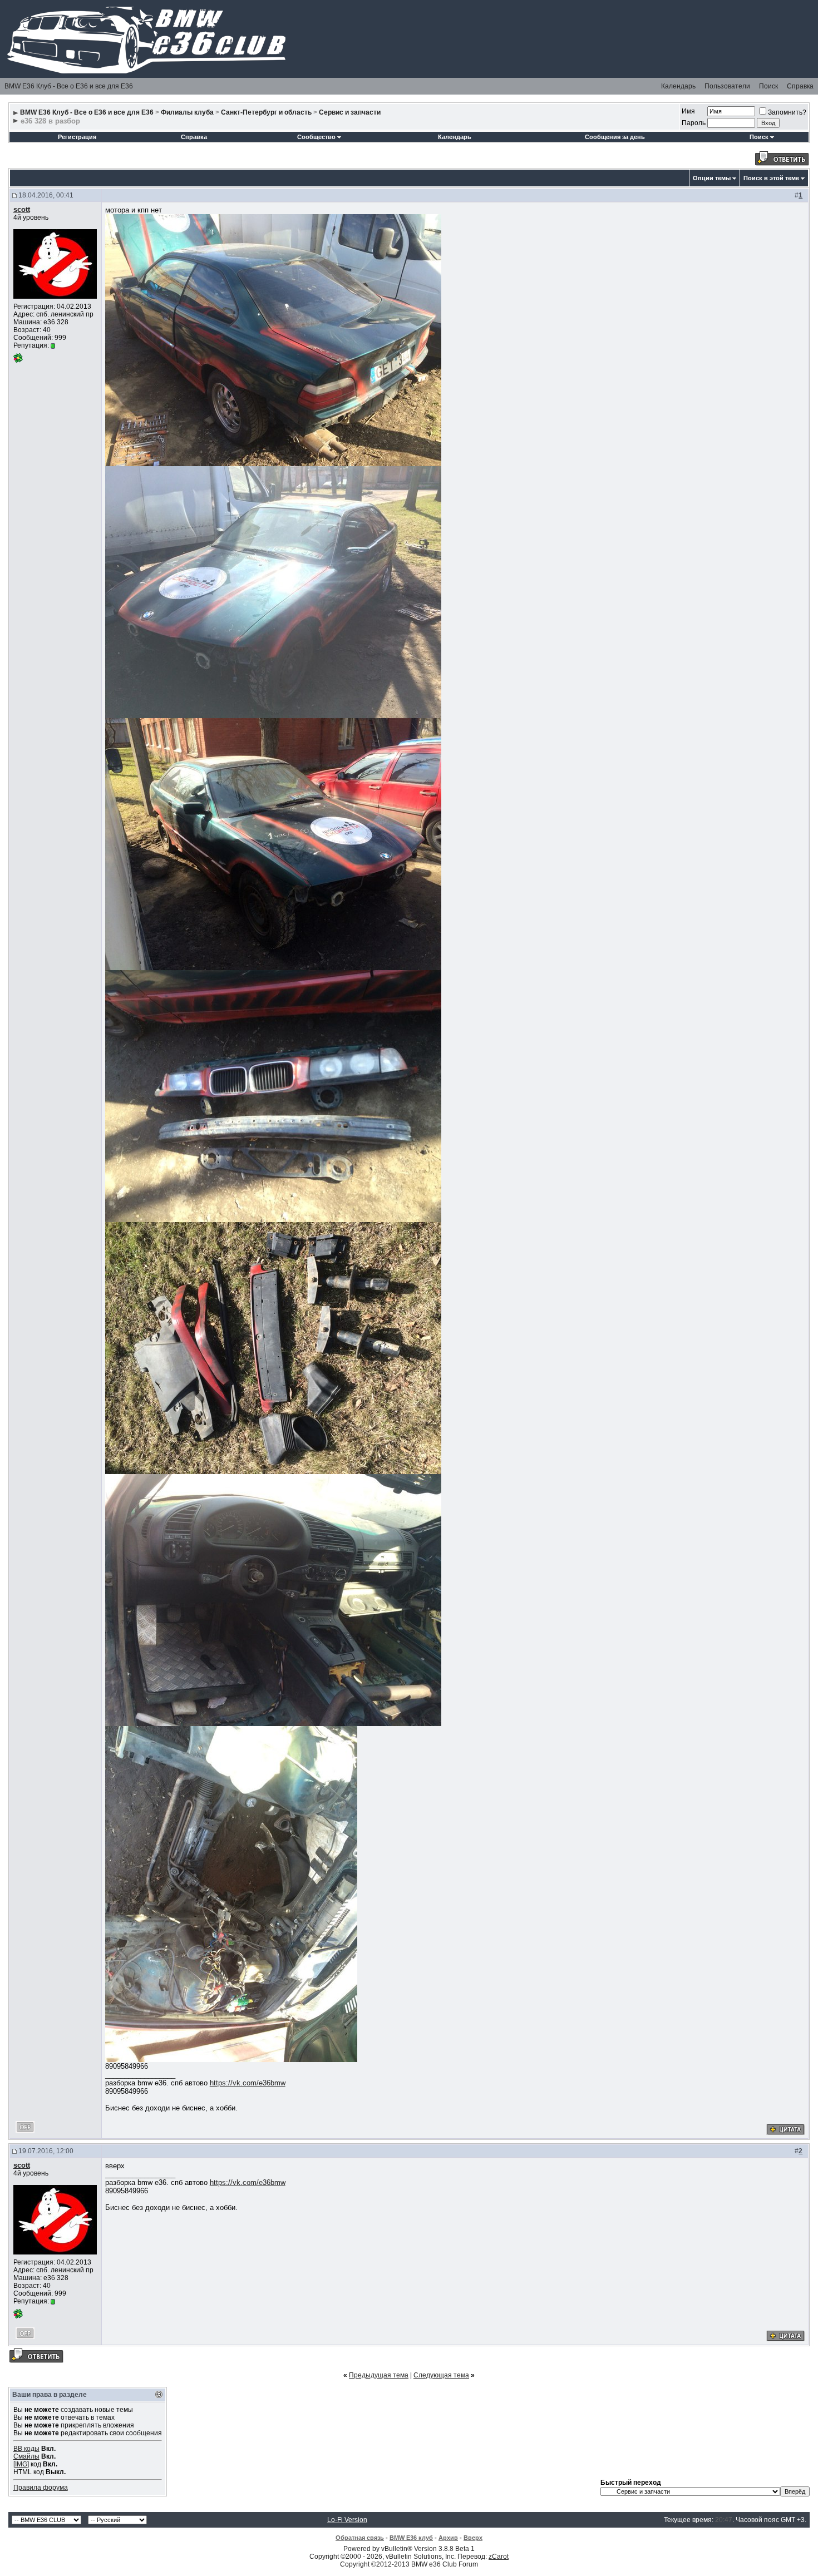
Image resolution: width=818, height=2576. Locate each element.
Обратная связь (360, 2538)
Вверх (473, 2538)
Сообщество (316, 137)
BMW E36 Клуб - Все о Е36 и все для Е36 (69, 86)
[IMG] (21, 2464)
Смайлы (26, 2456)
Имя (688, 111)
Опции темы (712, 178)
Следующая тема (441, 2375)
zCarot (499, 2557)
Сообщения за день (615, 137)
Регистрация (77, 137)
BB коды (26, 2449)
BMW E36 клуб (411, 2538)
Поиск (768, 86)
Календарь (678, 86)
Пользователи (727, 86)
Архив (448, 2538)
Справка (800, 86)
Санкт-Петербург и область (266, 112)
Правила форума (41, 2488)
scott (22, 209)
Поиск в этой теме (771, 178)
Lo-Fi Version (347, 2520)
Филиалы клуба (187, 112)
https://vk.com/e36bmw (248, 2083)
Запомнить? (787, 112)
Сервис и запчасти (350, 112)
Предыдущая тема (379, 2375)
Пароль (694, 123)
